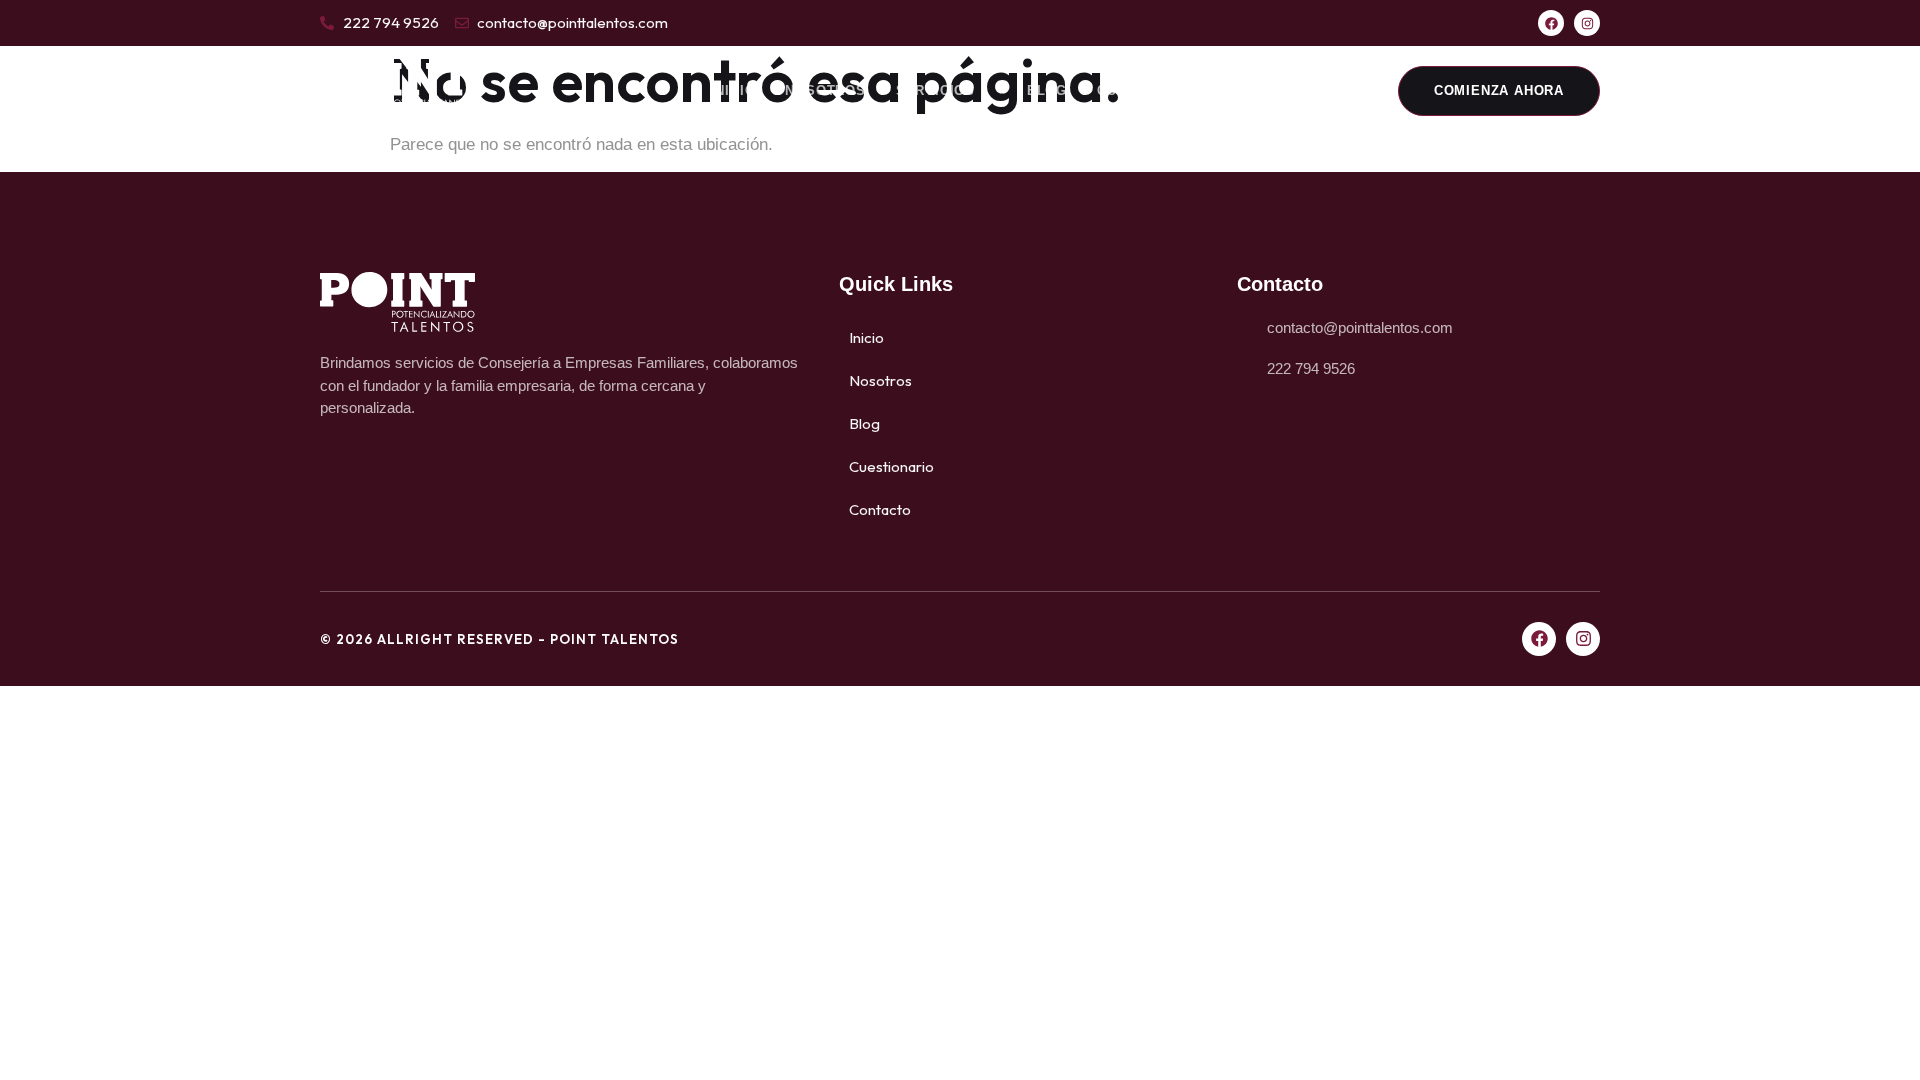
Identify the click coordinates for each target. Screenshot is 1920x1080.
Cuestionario (1151, 90)
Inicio (733, 90)
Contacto (1274, 90)
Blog (1047, 90)
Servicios (935, 90)
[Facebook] (1551, 23)
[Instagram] (1587, 23)
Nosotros (825, 90)
